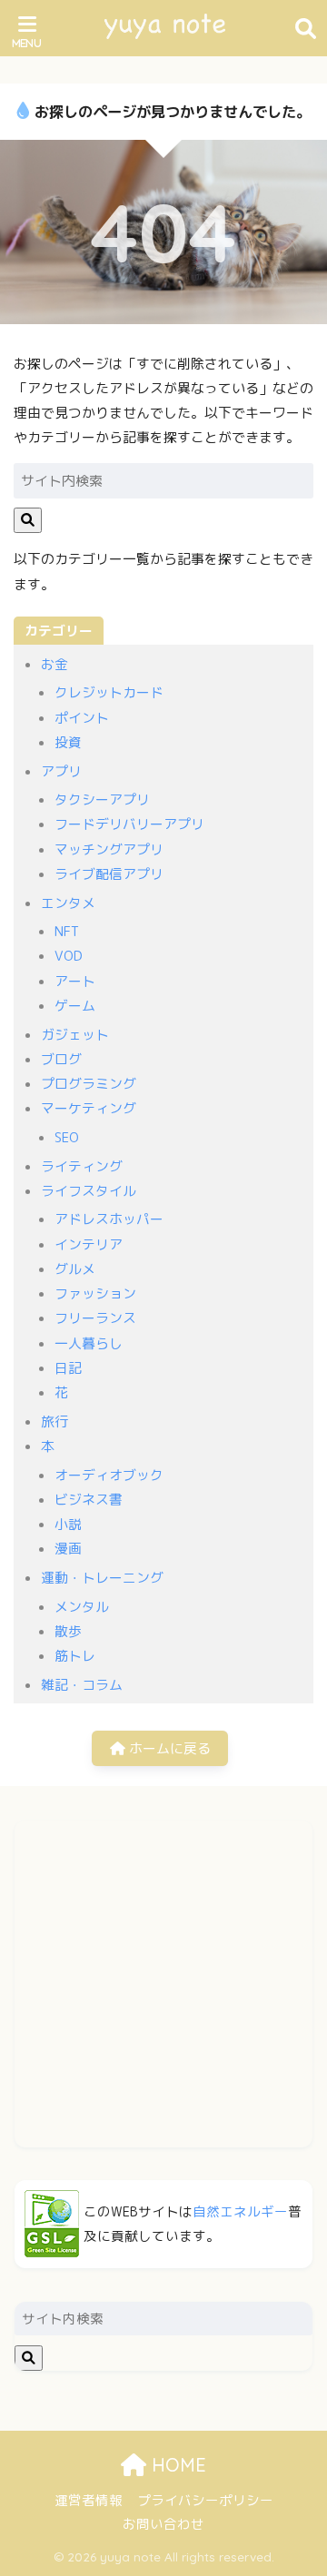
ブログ (61, 1059)
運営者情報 (89, 2500)
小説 (68, 1524)
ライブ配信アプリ (109, 874)
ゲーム (75, 1006)
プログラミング (89, 1084)
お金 (54, 664)
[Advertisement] (163, 1984)
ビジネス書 (89, 1500)
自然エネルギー (240, 2211)
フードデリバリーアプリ (129, 824)
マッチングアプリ (109, 849)
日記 (68, 1368)
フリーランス (95, 1318)
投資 (68, 742)
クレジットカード (109, 692)
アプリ (61, 771)
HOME (176, 2465)
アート (75, 981)
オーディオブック (109, 1475)
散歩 (68, 1631)
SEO (67, 1137)
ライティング (82, 1166)
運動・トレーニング (102, 1578)
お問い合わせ (163, 2524)
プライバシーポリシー (205, 2500)
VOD (69, 956)
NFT (67, 931)
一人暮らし (89, 1343)
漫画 (68, 1549)
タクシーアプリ (102, 799)
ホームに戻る (168, 1748)
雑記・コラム (82, 1685)
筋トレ (75, 1656)
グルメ (75, 1269)
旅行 (54, 1421)
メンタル (82, 1607)
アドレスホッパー (109, 1219)
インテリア (89, 1244)
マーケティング (89, 1108)
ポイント (82, 718)
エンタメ (68, 903)
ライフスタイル (89, 1191)
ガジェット (75, 1035)
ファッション (95, 1293)
